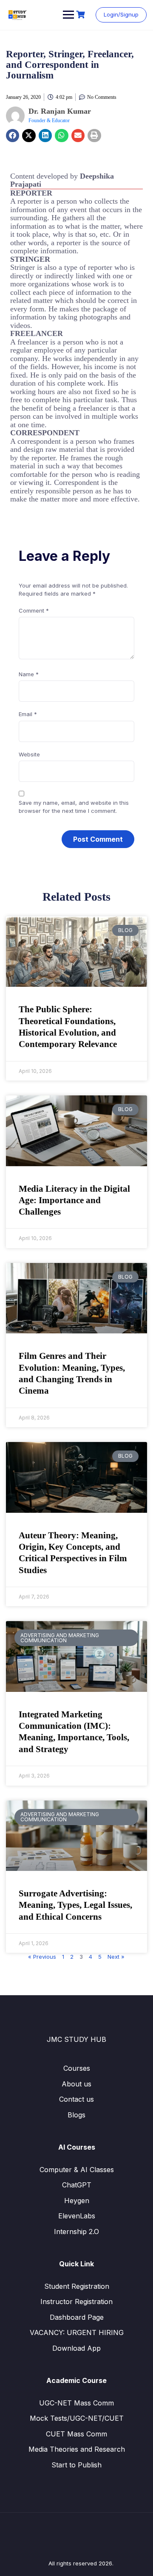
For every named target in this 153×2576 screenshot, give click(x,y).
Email (28, 714)
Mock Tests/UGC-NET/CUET (77, 2418)
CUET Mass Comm (76, 2434)
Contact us (76, 2099)
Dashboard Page (77, 2317)
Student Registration (77, 2286)
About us (76, 2084)
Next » (116, 1957)
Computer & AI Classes (77, 2170)
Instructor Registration (76, 2302)
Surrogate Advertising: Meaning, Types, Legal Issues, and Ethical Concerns (75, 1905)
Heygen (77, 2201)
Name (29, 674)
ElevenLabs (77, 2216)
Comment (34, 610)
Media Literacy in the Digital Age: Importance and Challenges (74, 1200)
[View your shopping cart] (82, 15)
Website (29, 754)
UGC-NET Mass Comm (76, 2403)
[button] (13, 136)
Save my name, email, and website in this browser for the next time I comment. (74, 807)
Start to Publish (76, 2465)
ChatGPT (77, 2185)
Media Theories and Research (77, 2449)
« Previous (42, 1957)
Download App (76, 2348)
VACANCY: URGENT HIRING (77, 2332)
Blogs (76, 2115)
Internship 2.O (76, 2232)
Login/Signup (121, 14)
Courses (77, 2068)
